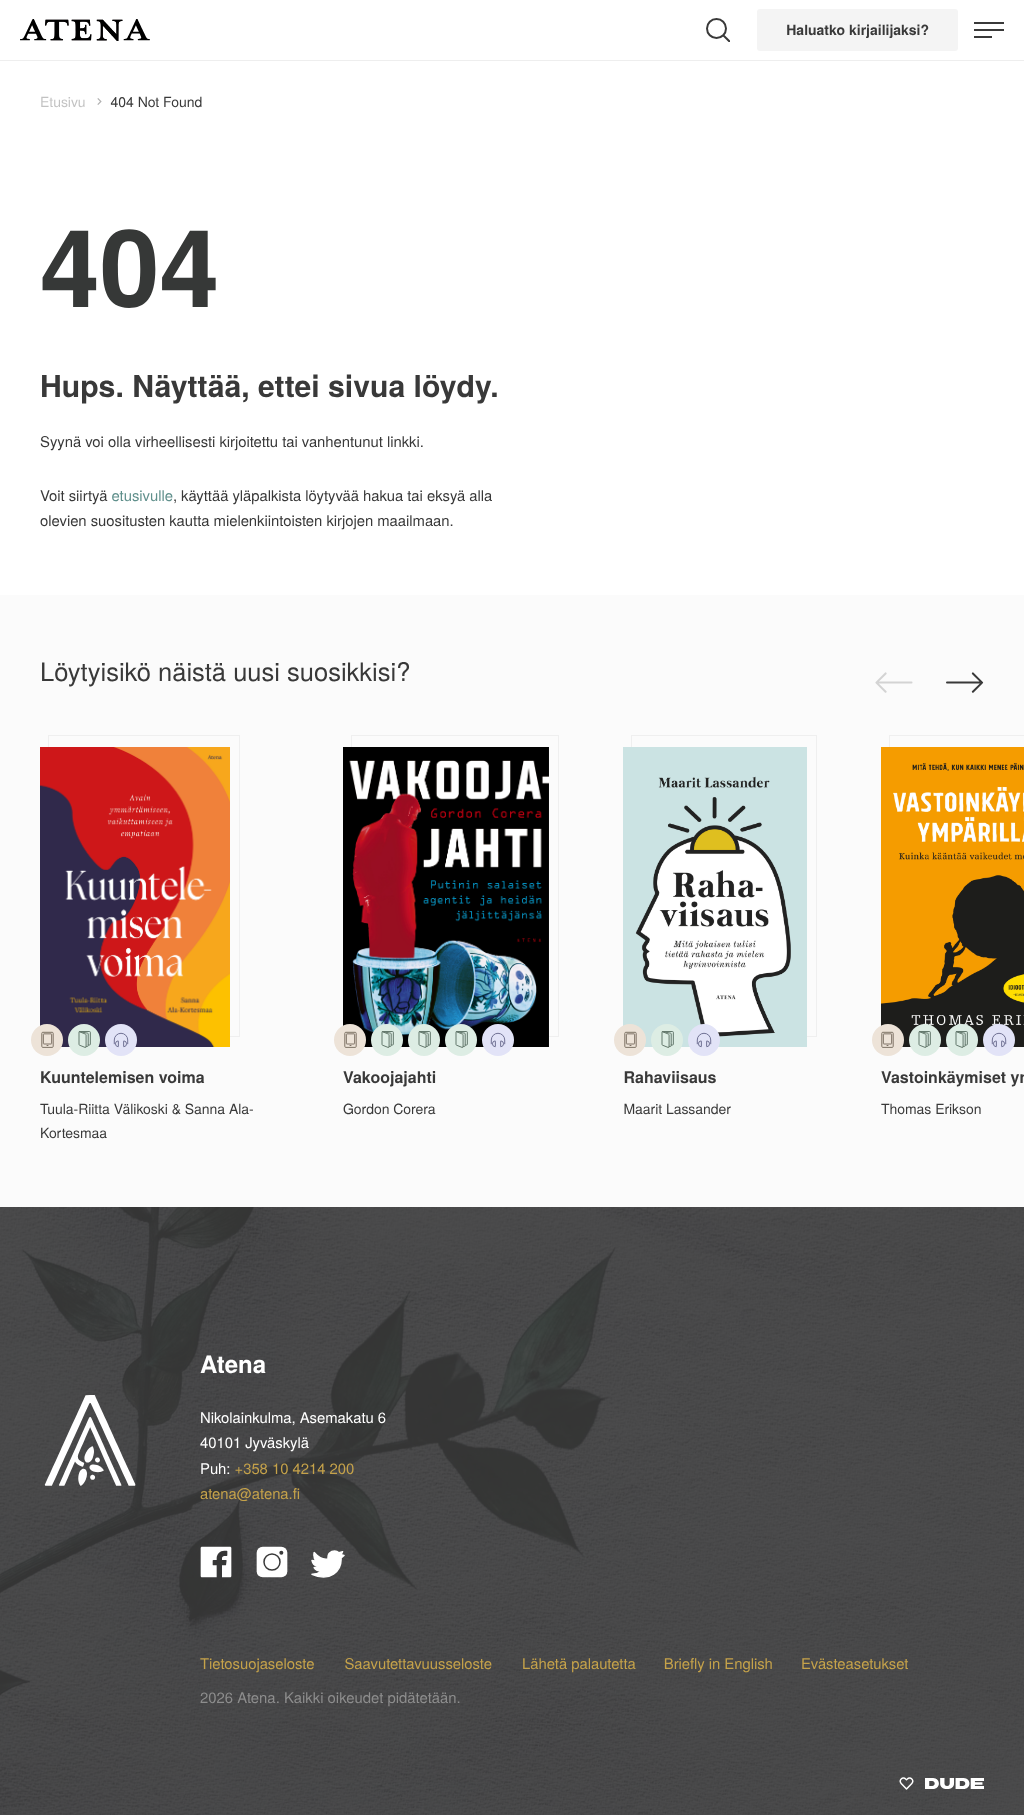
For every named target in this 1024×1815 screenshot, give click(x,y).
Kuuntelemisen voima (122, 1076)
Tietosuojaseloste (259, 1663)
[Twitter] (337, 1570)
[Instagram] (284, 1570)
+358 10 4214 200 (295, 1468)
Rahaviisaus (669, 1076)
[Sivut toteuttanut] (941, 1786)
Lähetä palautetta (579, 1663)
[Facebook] (228, 1570)
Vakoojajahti (389, 1076)
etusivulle (142, 495)
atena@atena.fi (250, 1493)
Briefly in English (718, 1663)
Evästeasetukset (855, 1663)
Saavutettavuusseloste (420, 1663)
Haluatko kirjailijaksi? (857, 30)
